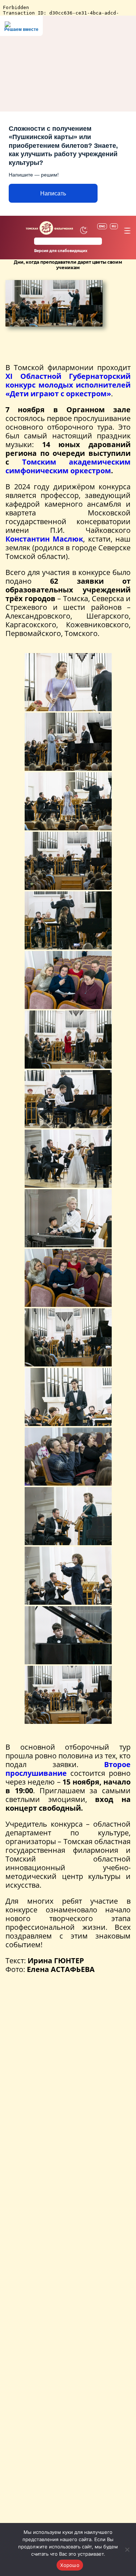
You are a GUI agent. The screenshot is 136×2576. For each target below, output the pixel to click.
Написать (53, 193)
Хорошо (70, 2565)
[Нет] (127, 2549)
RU (114, 226)
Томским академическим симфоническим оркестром (68, 466)
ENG (102, 226)
